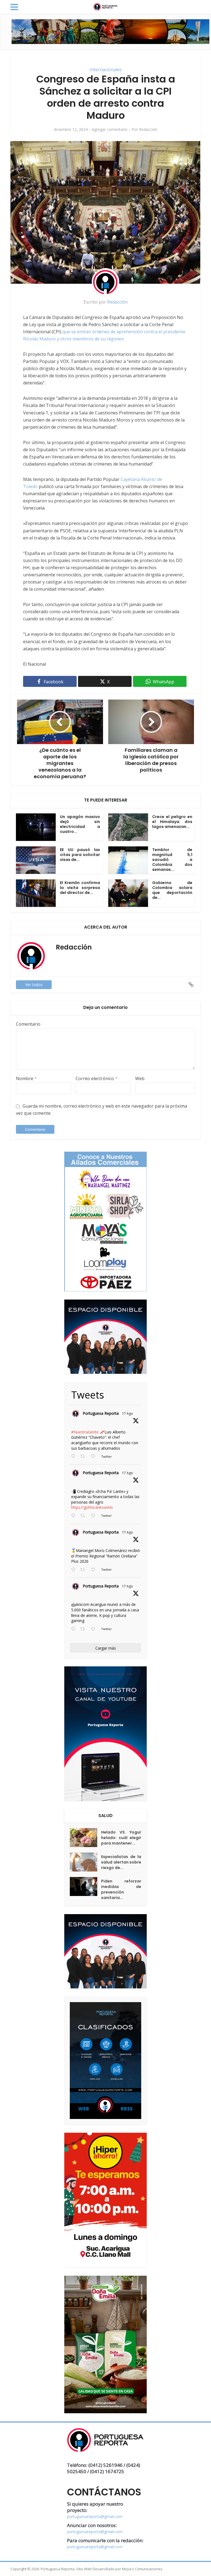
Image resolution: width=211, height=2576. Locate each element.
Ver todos (34, 985)
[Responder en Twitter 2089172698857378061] (74, 1629)
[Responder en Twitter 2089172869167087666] (74, 1457)
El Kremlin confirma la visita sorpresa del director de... (80, 888)
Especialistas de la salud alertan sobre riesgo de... (121, 1862)
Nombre (26, 1078)
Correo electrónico (97, 1078)
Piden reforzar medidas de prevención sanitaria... (121, 1889)
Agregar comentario (110, 130)
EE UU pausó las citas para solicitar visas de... (80, 855)
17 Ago (127, 1414)
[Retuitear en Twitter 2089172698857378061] (84, 1629)
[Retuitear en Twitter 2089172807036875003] (84, 1516)
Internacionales (106, 70)
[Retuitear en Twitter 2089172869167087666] (84, 1457)
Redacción (148, 130)
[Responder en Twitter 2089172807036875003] (74, 1516)
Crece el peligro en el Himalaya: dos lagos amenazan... (172, 822)
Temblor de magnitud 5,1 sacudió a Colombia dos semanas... (172, 860)
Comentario (28, 1024)
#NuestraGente (85, 1432)
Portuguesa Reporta (101, 1413)
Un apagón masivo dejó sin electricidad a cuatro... (80, 824)
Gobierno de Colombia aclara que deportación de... (172, 890)
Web (140, 1078)
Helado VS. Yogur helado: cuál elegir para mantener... (121, 1838)
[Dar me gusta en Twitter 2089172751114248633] (95, 1570)
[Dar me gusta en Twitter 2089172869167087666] (95, 1457)
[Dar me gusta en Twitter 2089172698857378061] (95, 1629)
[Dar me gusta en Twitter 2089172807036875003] (95, 1516)
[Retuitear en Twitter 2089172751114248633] (84, 1570)
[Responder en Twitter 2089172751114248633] (74, 1570)
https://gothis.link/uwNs (92, 1507)
